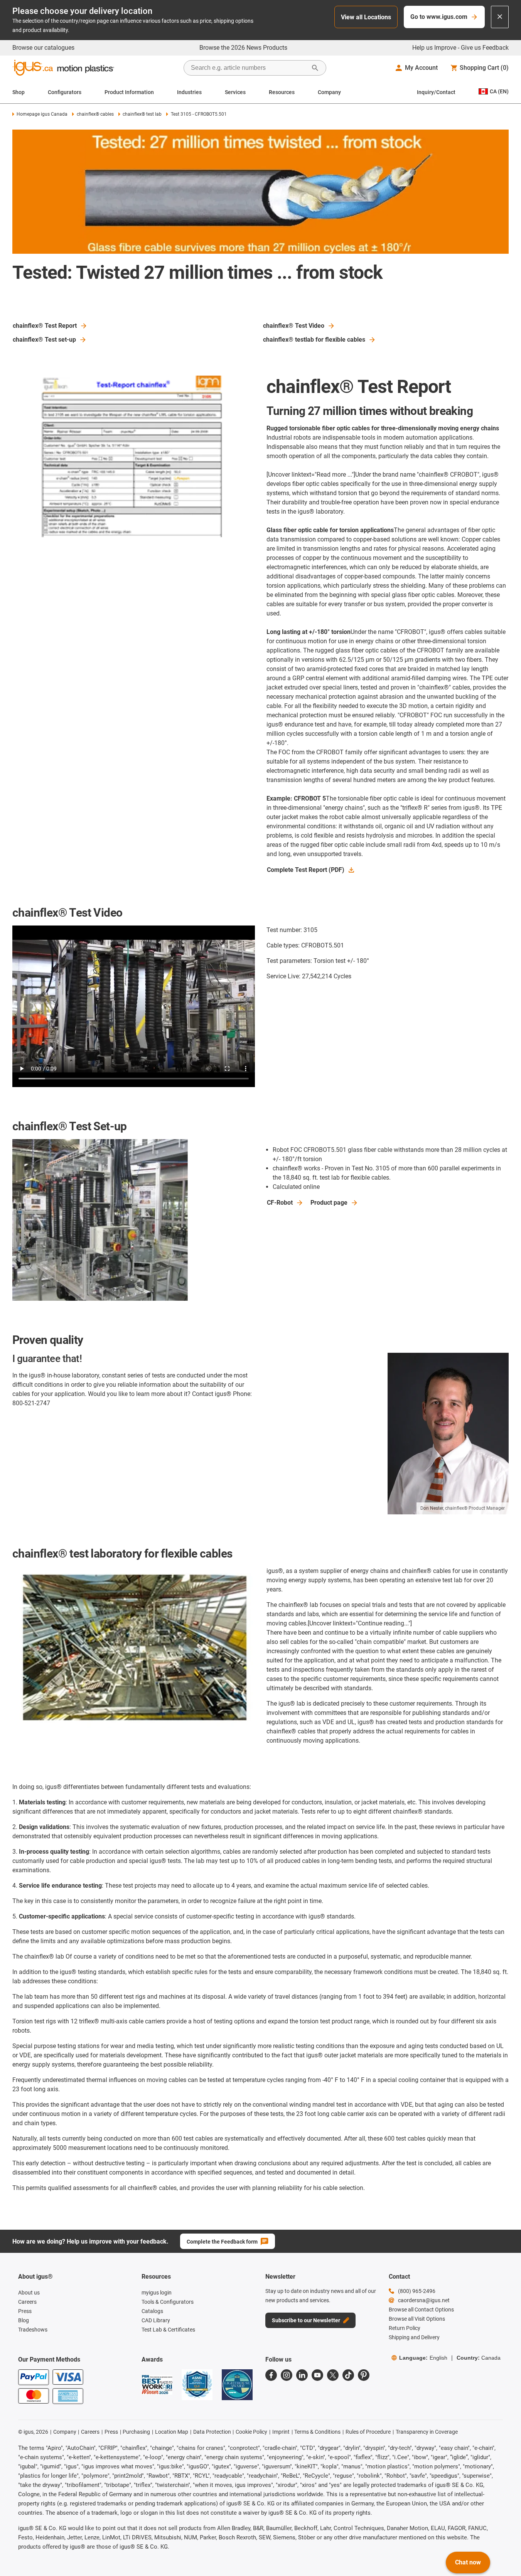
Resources (282, 92)
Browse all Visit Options (417, 2319)
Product (329, 1203)
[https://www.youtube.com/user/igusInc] (317, 2375)
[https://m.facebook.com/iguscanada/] (271, 2375)
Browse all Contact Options (421, 2310)
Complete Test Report (306, 870)
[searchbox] (249, 68)
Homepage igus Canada (42, 114)
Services (235, 92)
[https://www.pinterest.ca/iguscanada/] (364, 2375)
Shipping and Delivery (414, 2337)
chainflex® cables (95, 114)
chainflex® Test (45, 326)
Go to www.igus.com (439, 17)
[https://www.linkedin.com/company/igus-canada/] (302, 2375)
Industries (189, 92)
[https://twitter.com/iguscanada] (333, 2375)
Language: (423, 2358)
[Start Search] (315, 68)
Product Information (129, 92)
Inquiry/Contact (436, 92)
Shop (19, 92)
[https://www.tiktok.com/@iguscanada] (348, 2375)
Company (329, 92)
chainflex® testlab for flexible (314, 340)
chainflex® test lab (142, 114)
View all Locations (366, 17)
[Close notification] (500, 17)
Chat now (468, 2562)
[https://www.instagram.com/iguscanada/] (287, 2375)
